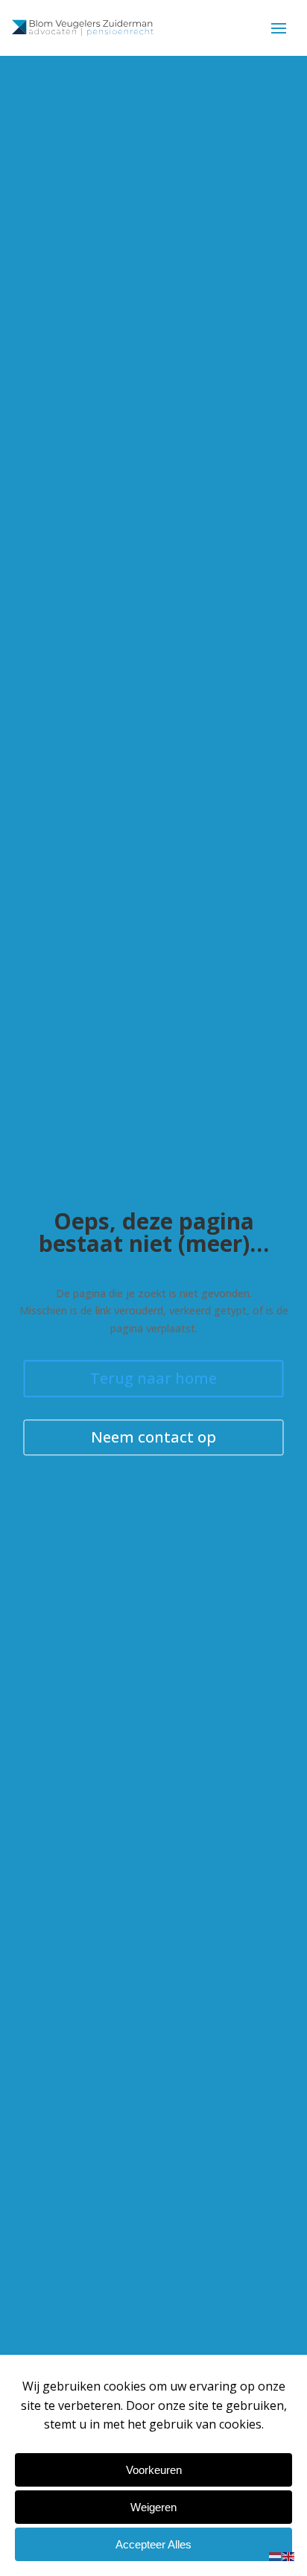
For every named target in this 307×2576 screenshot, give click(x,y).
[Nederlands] (276, 2556)
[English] (289, 2556)
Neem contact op (153, 1437)
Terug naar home (153, 1378)
